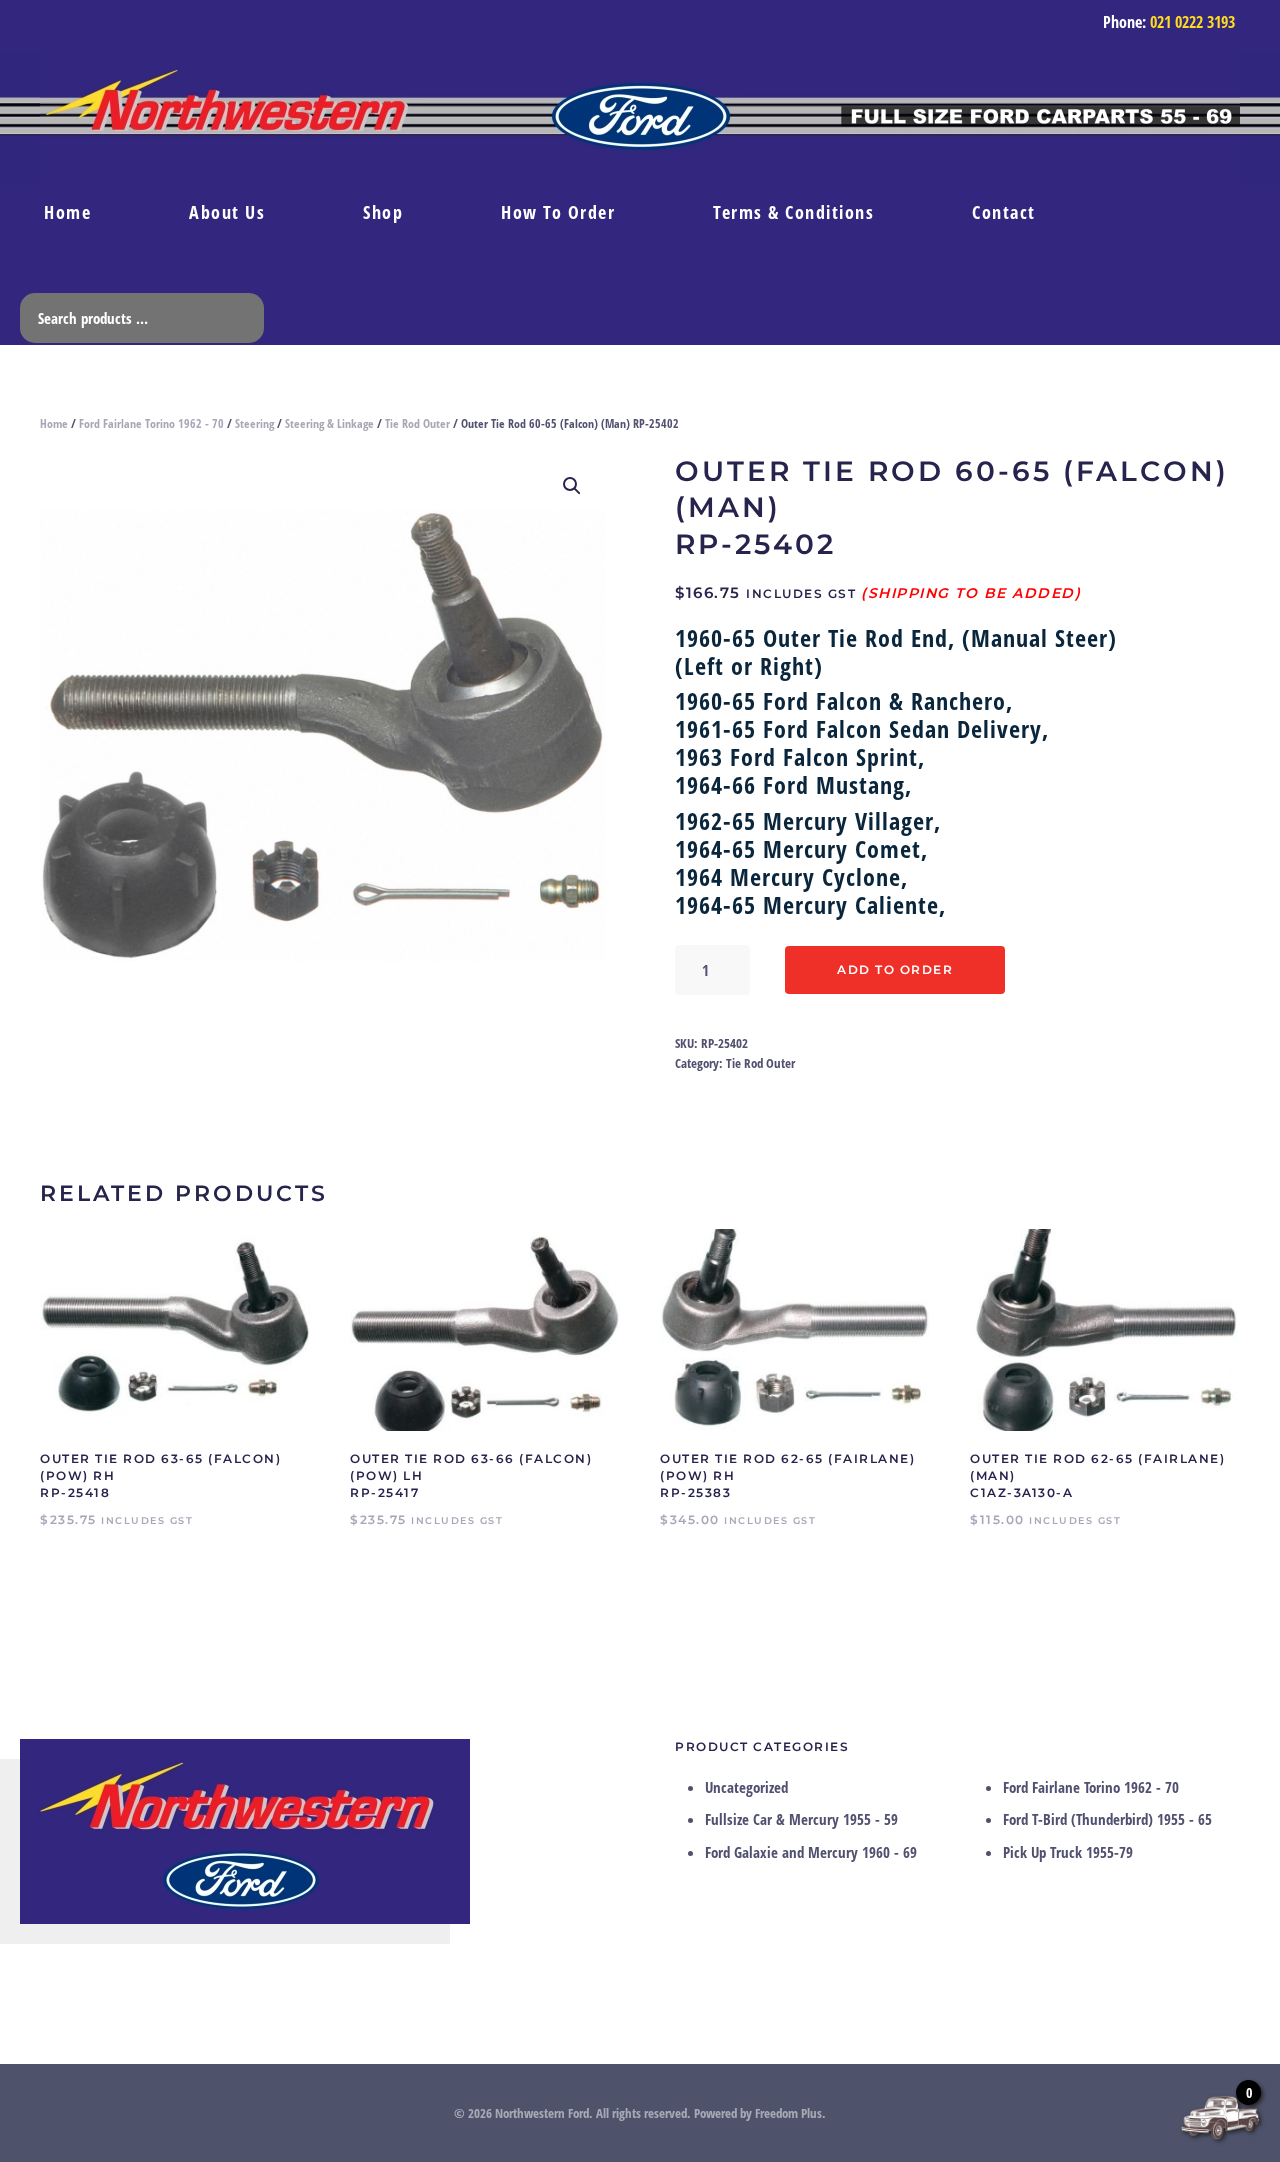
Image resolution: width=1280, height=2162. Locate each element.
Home (67, 212)
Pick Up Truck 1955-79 (1068, 1852)
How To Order (558, 212)
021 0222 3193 (1192, 22)
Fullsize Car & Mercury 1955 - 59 (801, 1819)
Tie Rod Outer (417, 423)
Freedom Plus (788, 2113)
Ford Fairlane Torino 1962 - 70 (151, 423)
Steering (254, 423)
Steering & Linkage (329, 423)
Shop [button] (383, 212)
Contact (1004, 212)
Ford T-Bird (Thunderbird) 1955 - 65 (1107, 1819)
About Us (227, 212)
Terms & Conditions (793, 212)
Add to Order (895, 969)
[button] (572, 486)
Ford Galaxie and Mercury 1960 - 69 (811, 1852)
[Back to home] (640, 119)
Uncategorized (746, 1787)
